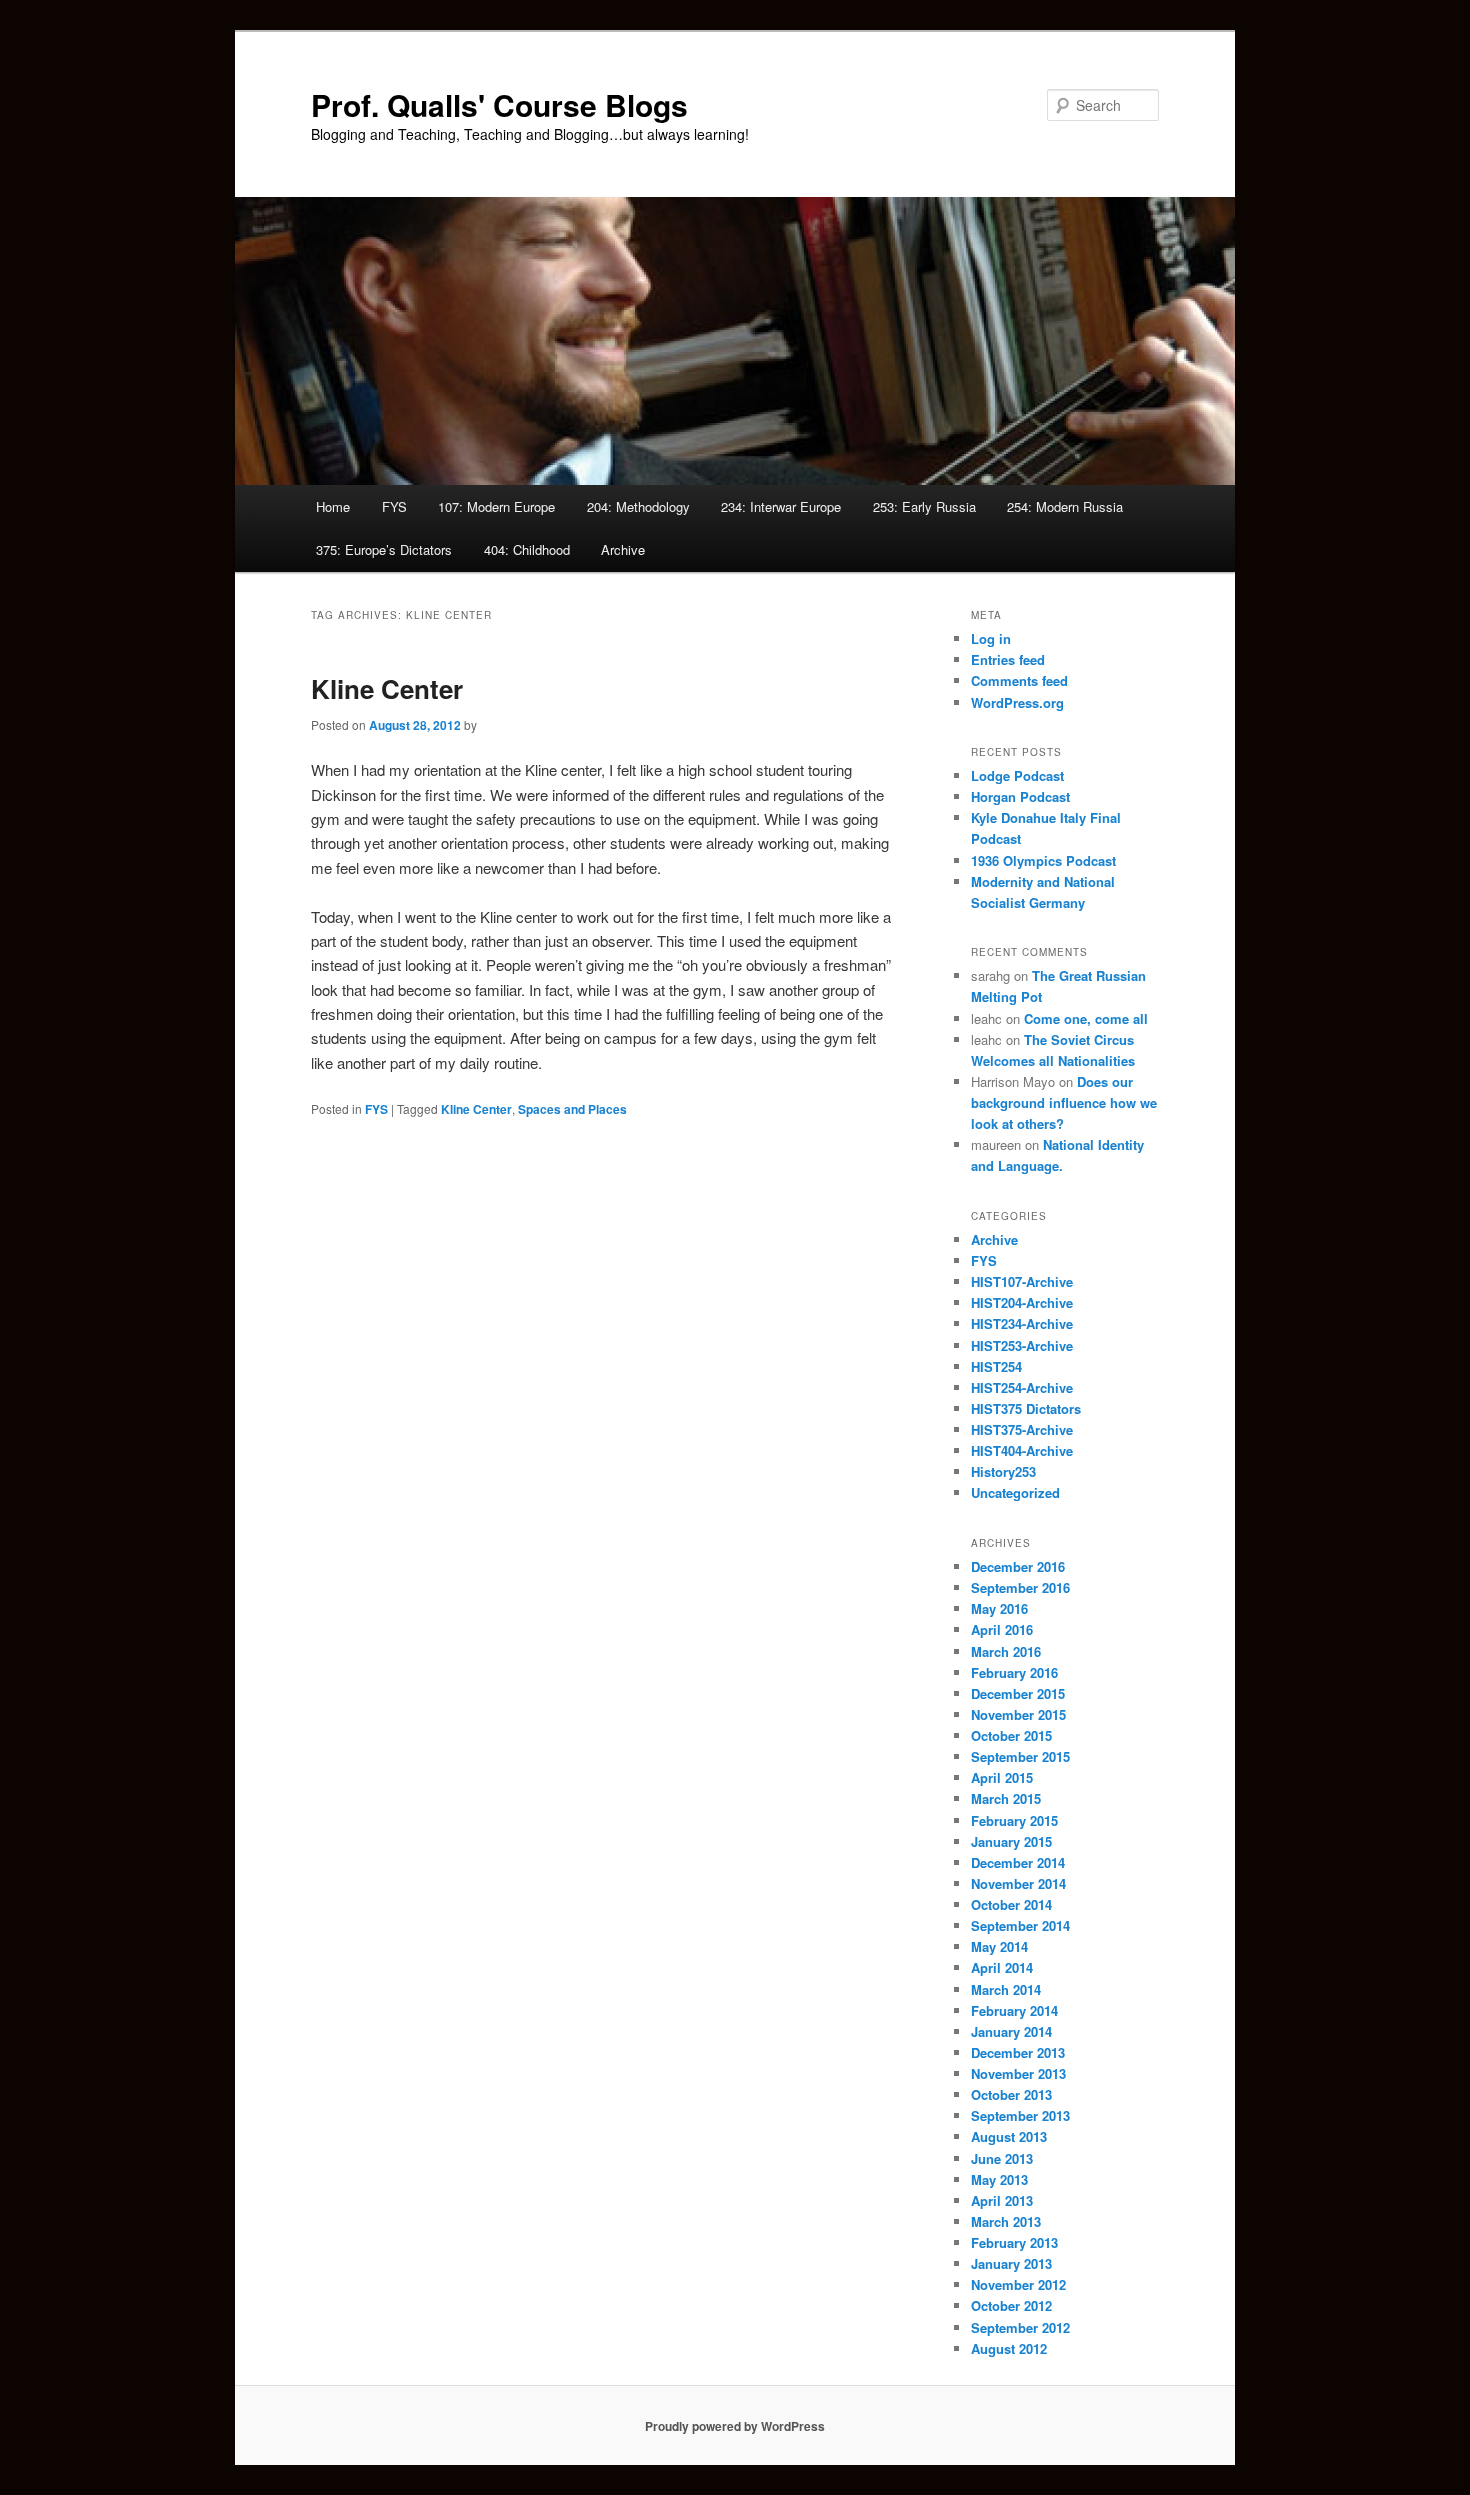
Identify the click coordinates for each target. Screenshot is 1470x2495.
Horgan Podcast (1020, 796)
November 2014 (1018, 1883)
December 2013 (1018, 2052)
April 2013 (1002, 2200)
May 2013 (999, 2179)
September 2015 (1020, 1756)
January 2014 (1011, 2031)
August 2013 (1009, 2136)
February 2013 (1014, 2242)
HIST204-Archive (1022, 1302)
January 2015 (1011, 1841)
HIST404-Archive (1022, 1450)
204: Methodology (638, 506)
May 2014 (999, 1946)
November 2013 (1018, 2073)
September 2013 (1020, 2115)
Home (333, 506)
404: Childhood (527, 549)
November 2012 (1018, 2284)
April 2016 (1002, 1629)
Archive (623, 549)
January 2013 (1011, 2263)
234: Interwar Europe (781, 506)
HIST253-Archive (1022, 1345)
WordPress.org (1017, 702)
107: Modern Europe (496, 506)
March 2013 (1006, 2221)
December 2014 (1018, 1862)
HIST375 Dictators (1026, 1408)
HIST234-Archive (1022, 1323)
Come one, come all (1086, 1018)
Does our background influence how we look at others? (1064, 1102)
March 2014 (1006, 1989)
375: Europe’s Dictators (384, 549)
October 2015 (1011, 1735)
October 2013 (1011, 2094)
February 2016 (1014, 1672)
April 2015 (1002, 1777)
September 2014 (1020, 1925)
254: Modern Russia (1065, 506)
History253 (1003, 1471)
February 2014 (1014, 2010)
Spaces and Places (572, 1109)
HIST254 (996, 1366)
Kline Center (387, 688)
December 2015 (1018, 1693)
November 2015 (1018, 1714)
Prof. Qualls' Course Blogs (499, 104)
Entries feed (1008, 659)
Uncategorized (1015, 1492)
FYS (394, 506)
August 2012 (1009, 2348)
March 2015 (1006, 1798)
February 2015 (1014, 1820)
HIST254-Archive (1022, 1387)
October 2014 (1011, 1904)
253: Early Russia (924, 506)
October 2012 (1011, 2305)
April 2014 (1002, 1967)
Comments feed (1019, 680)
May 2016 (999, 1608)
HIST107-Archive (1022, 1281)
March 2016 (1006, 1651)
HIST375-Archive (1022, 1429)
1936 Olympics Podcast (1043, 860)
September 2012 (1020, 2327)
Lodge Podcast (1017, 775)
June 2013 (1002, 2158)
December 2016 (1018, 1566)
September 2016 (1020, 1587)
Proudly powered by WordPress (735, 2426)
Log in (991, 638)
